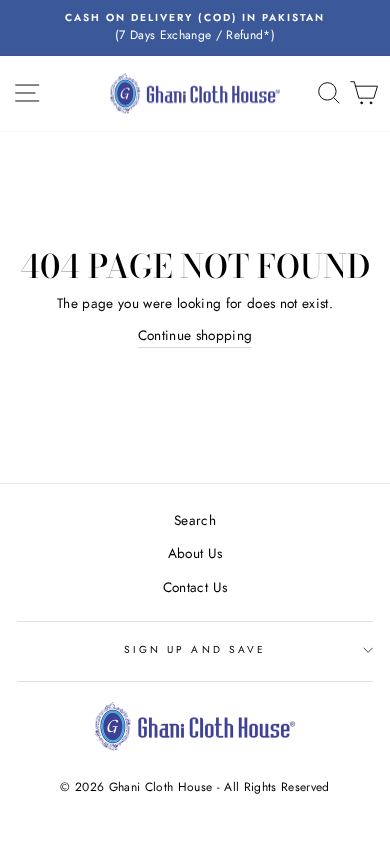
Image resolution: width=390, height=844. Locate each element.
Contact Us (195, 587)
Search (195, 520)
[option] (195, 28)
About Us (195, 553)
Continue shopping (195, 335)
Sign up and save (195, 649)
